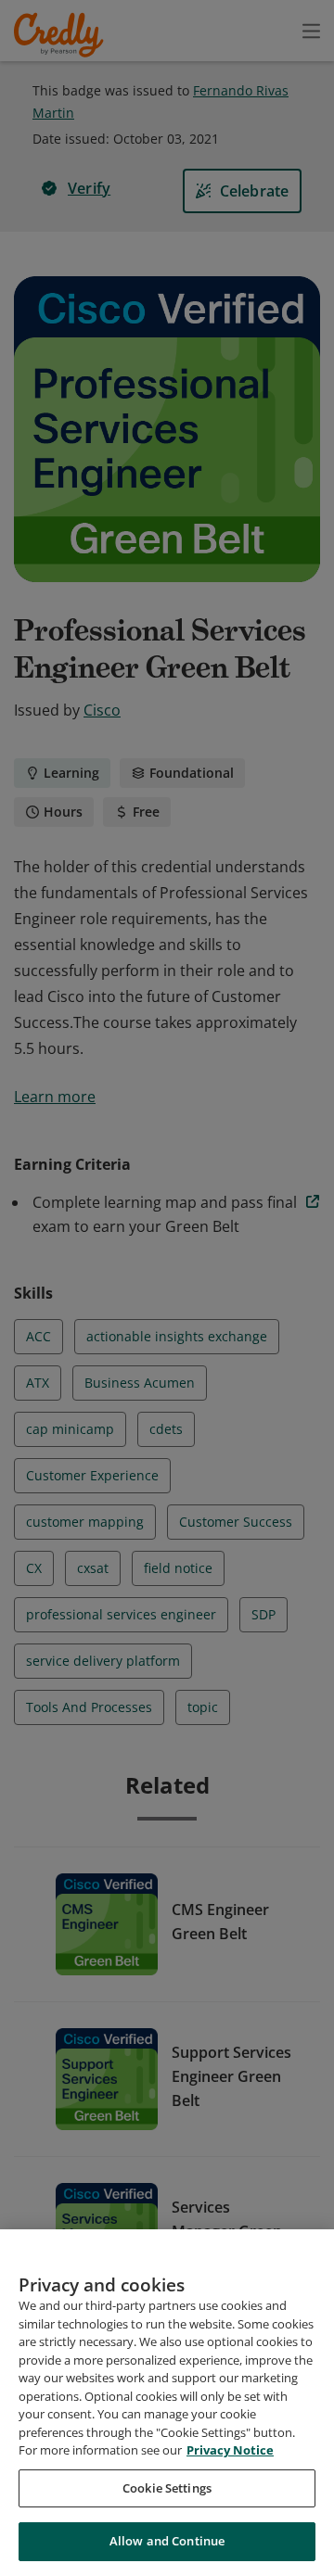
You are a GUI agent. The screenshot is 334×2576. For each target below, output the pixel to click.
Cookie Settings (167, 2488)
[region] (167, 2403)
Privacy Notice (230, 2450)
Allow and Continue (167, 2541)
